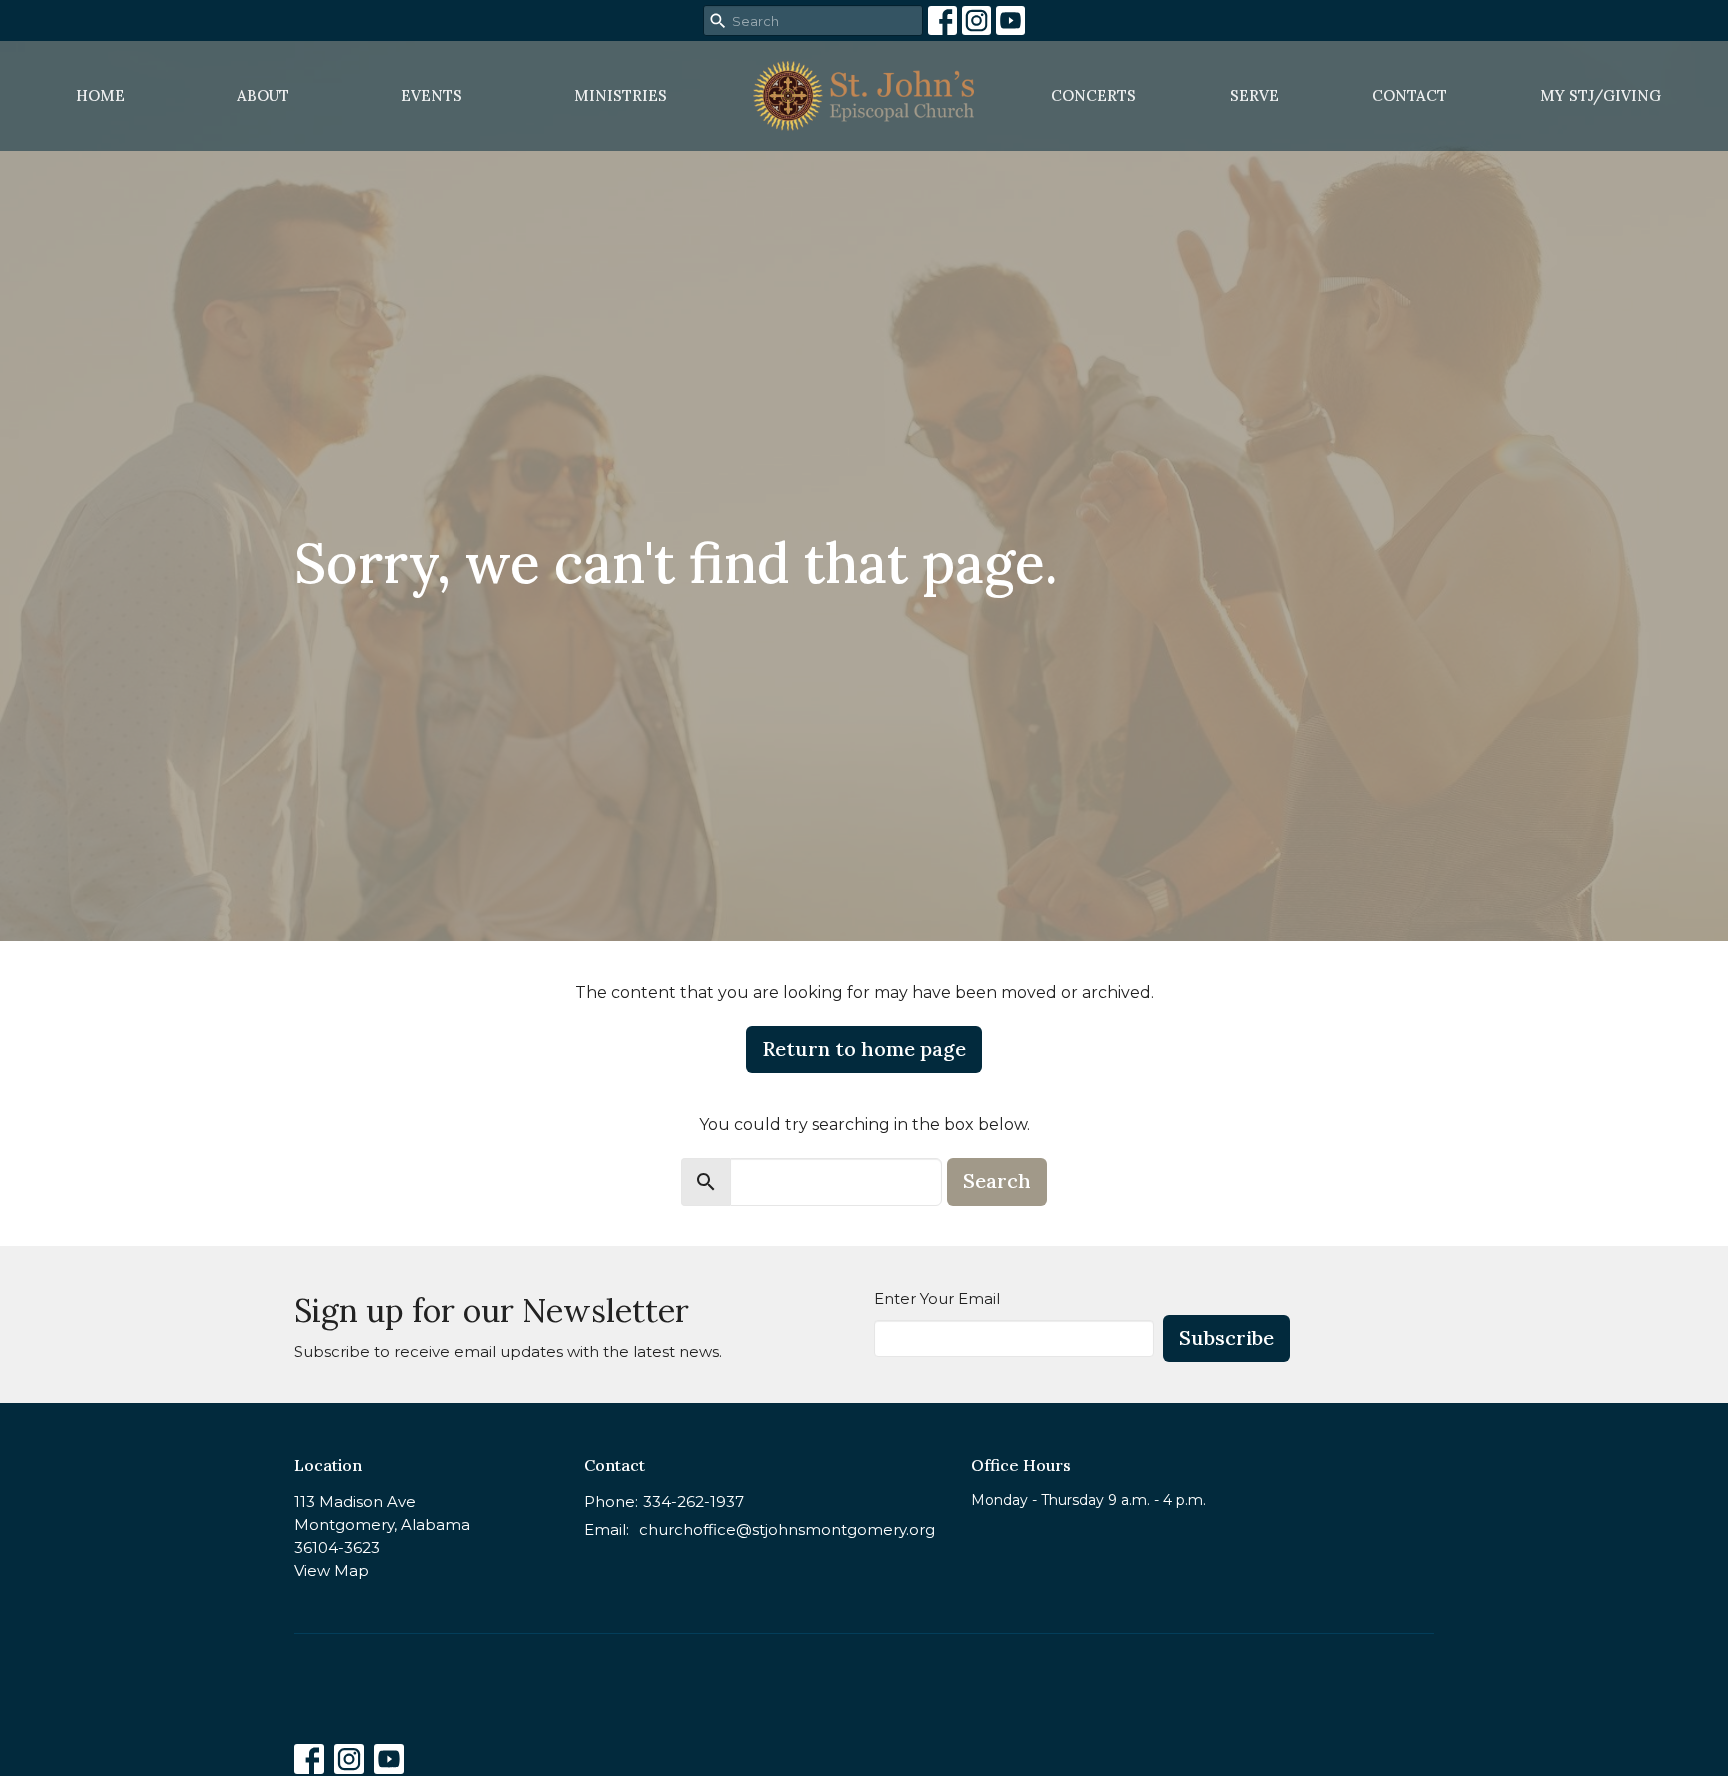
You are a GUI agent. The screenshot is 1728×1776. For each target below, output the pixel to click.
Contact (1409, 95)
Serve (1254, 95)
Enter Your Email (937, 1298)
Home (100, 95)
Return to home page (864, 1048)
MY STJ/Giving (1600, 95)
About (263, 95)
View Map (331, 1570)
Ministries (620, 95)
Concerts (1093, 95)
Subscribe (1226, 1337)
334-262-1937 (693, 1501)
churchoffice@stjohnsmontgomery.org (787, 1529)
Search (997, 1180)
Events (431, 95)
